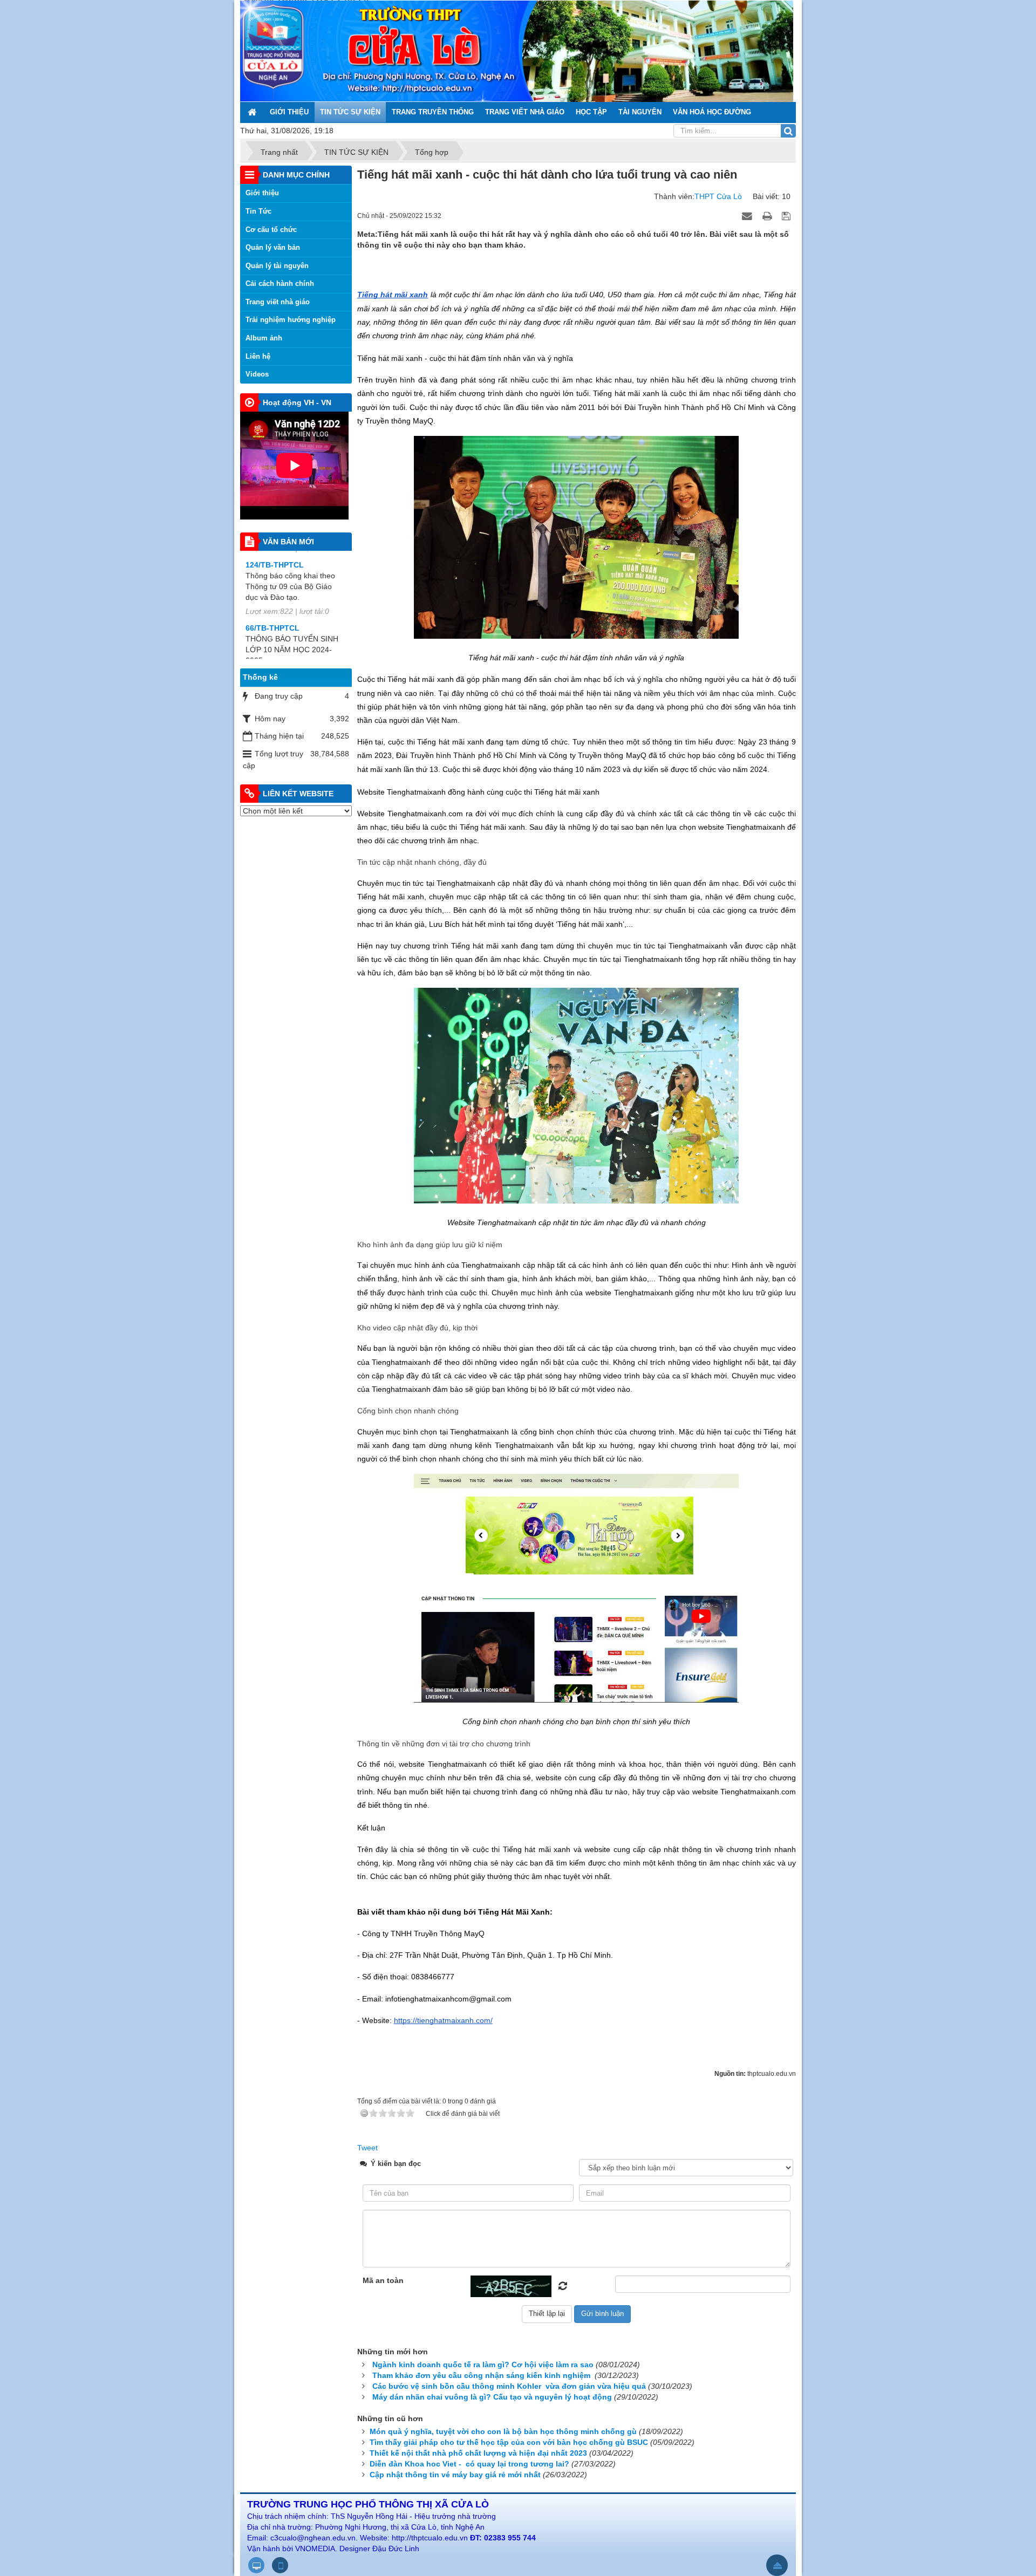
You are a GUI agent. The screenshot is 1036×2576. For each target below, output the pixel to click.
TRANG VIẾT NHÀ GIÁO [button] (525, 112)
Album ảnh (264, 338)
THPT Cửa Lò (718, 196)
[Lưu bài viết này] (788, 215)
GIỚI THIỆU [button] (289, 112)
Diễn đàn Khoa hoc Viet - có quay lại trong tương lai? (469, 2464)
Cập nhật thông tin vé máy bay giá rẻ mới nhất (455, 2475)
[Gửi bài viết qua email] (748, 215)
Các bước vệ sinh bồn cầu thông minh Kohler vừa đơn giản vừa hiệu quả (509, 2386)
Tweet (367, 2148)
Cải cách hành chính (280, 283)
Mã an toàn (383, 2280)
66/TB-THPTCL (272, 552)
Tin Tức (258, 211)
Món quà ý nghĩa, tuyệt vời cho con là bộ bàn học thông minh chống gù (503, 2431)
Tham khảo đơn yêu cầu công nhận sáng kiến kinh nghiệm (482, 2375)
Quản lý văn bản (273, 247)
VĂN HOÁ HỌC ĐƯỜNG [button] (712, 112)
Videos (257, 374)
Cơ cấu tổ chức (271, 230)
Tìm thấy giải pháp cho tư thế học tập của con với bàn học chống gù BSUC (509, 2442)
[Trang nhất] (253, 112)
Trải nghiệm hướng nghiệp (291, 320)
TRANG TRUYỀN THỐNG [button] (433, 112)
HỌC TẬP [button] (591, 112)
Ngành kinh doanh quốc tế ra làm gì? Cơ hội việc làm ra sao (483, 2365)
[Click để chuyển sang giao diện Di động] (280, 2565)
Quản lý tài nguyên (277, 266)
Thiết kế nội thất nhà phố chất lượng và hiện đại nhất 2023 (478, 2453)
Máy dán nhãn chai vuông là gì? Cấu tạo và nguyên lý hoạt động (492, 2397)
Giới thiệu (262, 193)
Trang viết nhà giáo (278, 302)
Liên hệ (258, 356)
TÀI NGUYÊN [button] (640, 112)
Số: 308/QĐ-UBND (278, 615)
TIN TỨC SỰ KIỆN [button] (350, 112)
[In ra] (768, 215)
